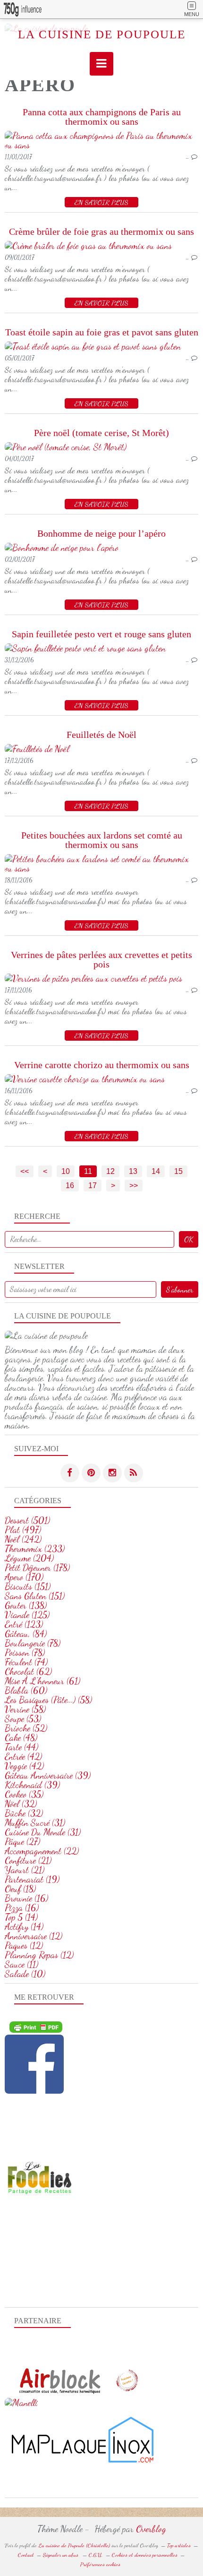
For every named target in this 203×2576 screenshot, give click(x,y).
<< (25, 1171)
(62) (28, 1671)
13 (133, 1171)
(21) (28, 1860)
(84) (26, 1634)
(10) (25, 1974)
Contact (26, 2555)
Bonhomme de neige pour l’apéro (101, 533)
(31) (35, 1823)
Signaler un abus (61, 2555)
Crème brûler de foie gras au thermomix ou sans (101, 231)
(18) (20, 1889)
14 (156, 1171)
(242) (23, 1539)
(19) (32, 1879)
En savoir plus (101, 202)
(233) (35, 1549)
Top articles (179, 2545)
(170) (24, 1577)
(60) (26, 1690)
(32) (21, 1804)
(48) (21, 1737)
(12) (34, 1936)
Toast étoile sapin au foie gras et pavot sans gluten (102, 332)
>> (134, 1185)
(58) (48, 1700)
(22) (42, 1851)
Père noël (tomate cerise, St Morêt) (101, 433)
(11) (21, 1964)
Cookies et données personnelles (145, 2555)
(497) (23, 1530)
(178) (37, 1567)
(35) (24, 1794)
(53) (23, 1719)
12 (110, 1171)
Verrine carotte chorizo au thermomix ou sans (102, 1065)
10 (66, 1171)
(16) (26, 1898)
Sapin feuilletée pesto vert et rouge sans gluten (101, 634)
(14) (21, 1917)
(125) (27, 1615)
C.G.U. (96, 2555)
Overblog (151, 2529)
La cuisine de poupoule (102, 34)
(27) (22, 1841)
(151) (28, 1586)
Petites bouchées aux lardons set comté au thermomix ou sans (102, 840)
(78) (33, 1643)
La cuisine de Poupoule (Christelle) (74, 2545)
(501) (27, 1520)
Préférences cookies (100, 2564)
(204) (29, 1558)
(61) (42, 1681)
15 (178, 1171)
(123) (24, 1624)
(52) (26, 1728)
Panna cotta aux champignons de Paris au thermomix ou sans (102, 117)
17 (93, 1185)
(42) (23, 1756)
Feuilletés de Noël (101, 735)
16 (70, 1185)
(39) (48, 1775)
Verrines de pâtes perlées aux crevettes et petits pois (101, 959)
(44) (21, 1747)
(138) (26, 1605)
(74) (26, 1662)
